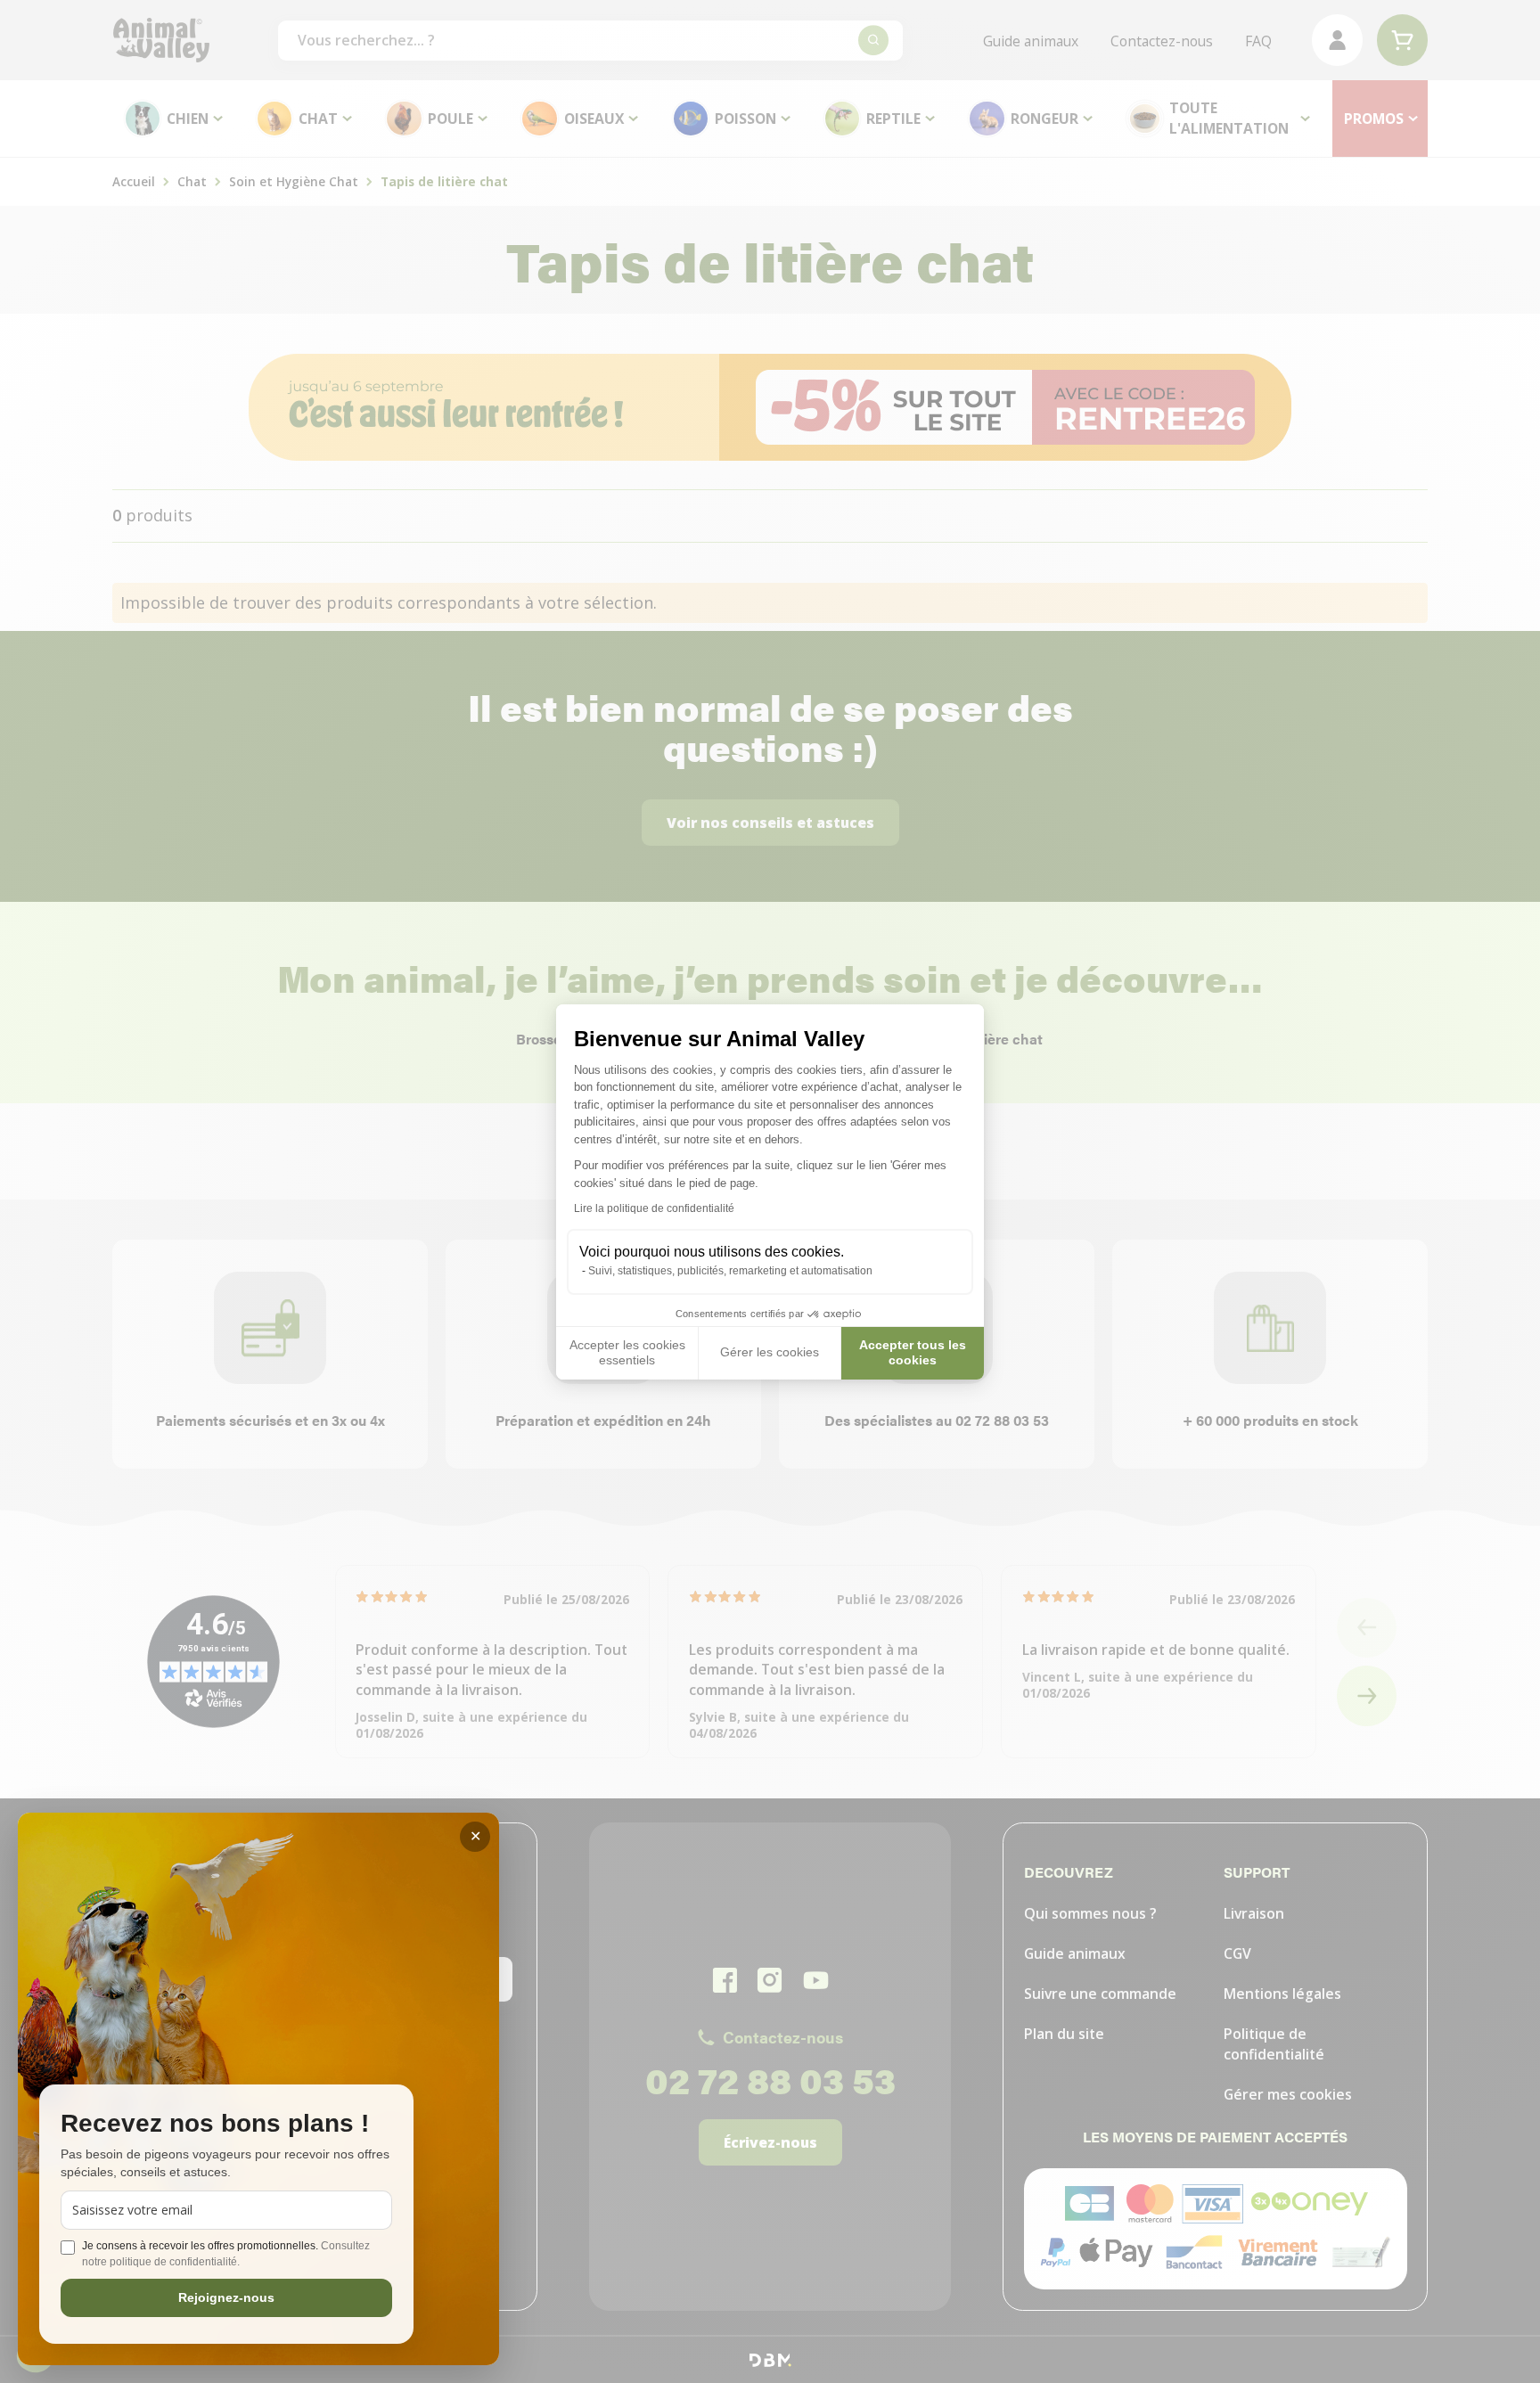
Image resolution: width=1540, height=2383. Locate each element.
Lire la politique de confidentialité (654, 1208)
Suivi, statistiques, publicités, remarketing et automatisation (730, 1271)
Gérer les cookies (770, 1352)
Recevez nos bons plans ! (215, 2124)
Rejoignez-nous (226, 2297)
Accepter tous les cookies (913, 1353)
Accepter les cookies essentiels (627, 1353)
